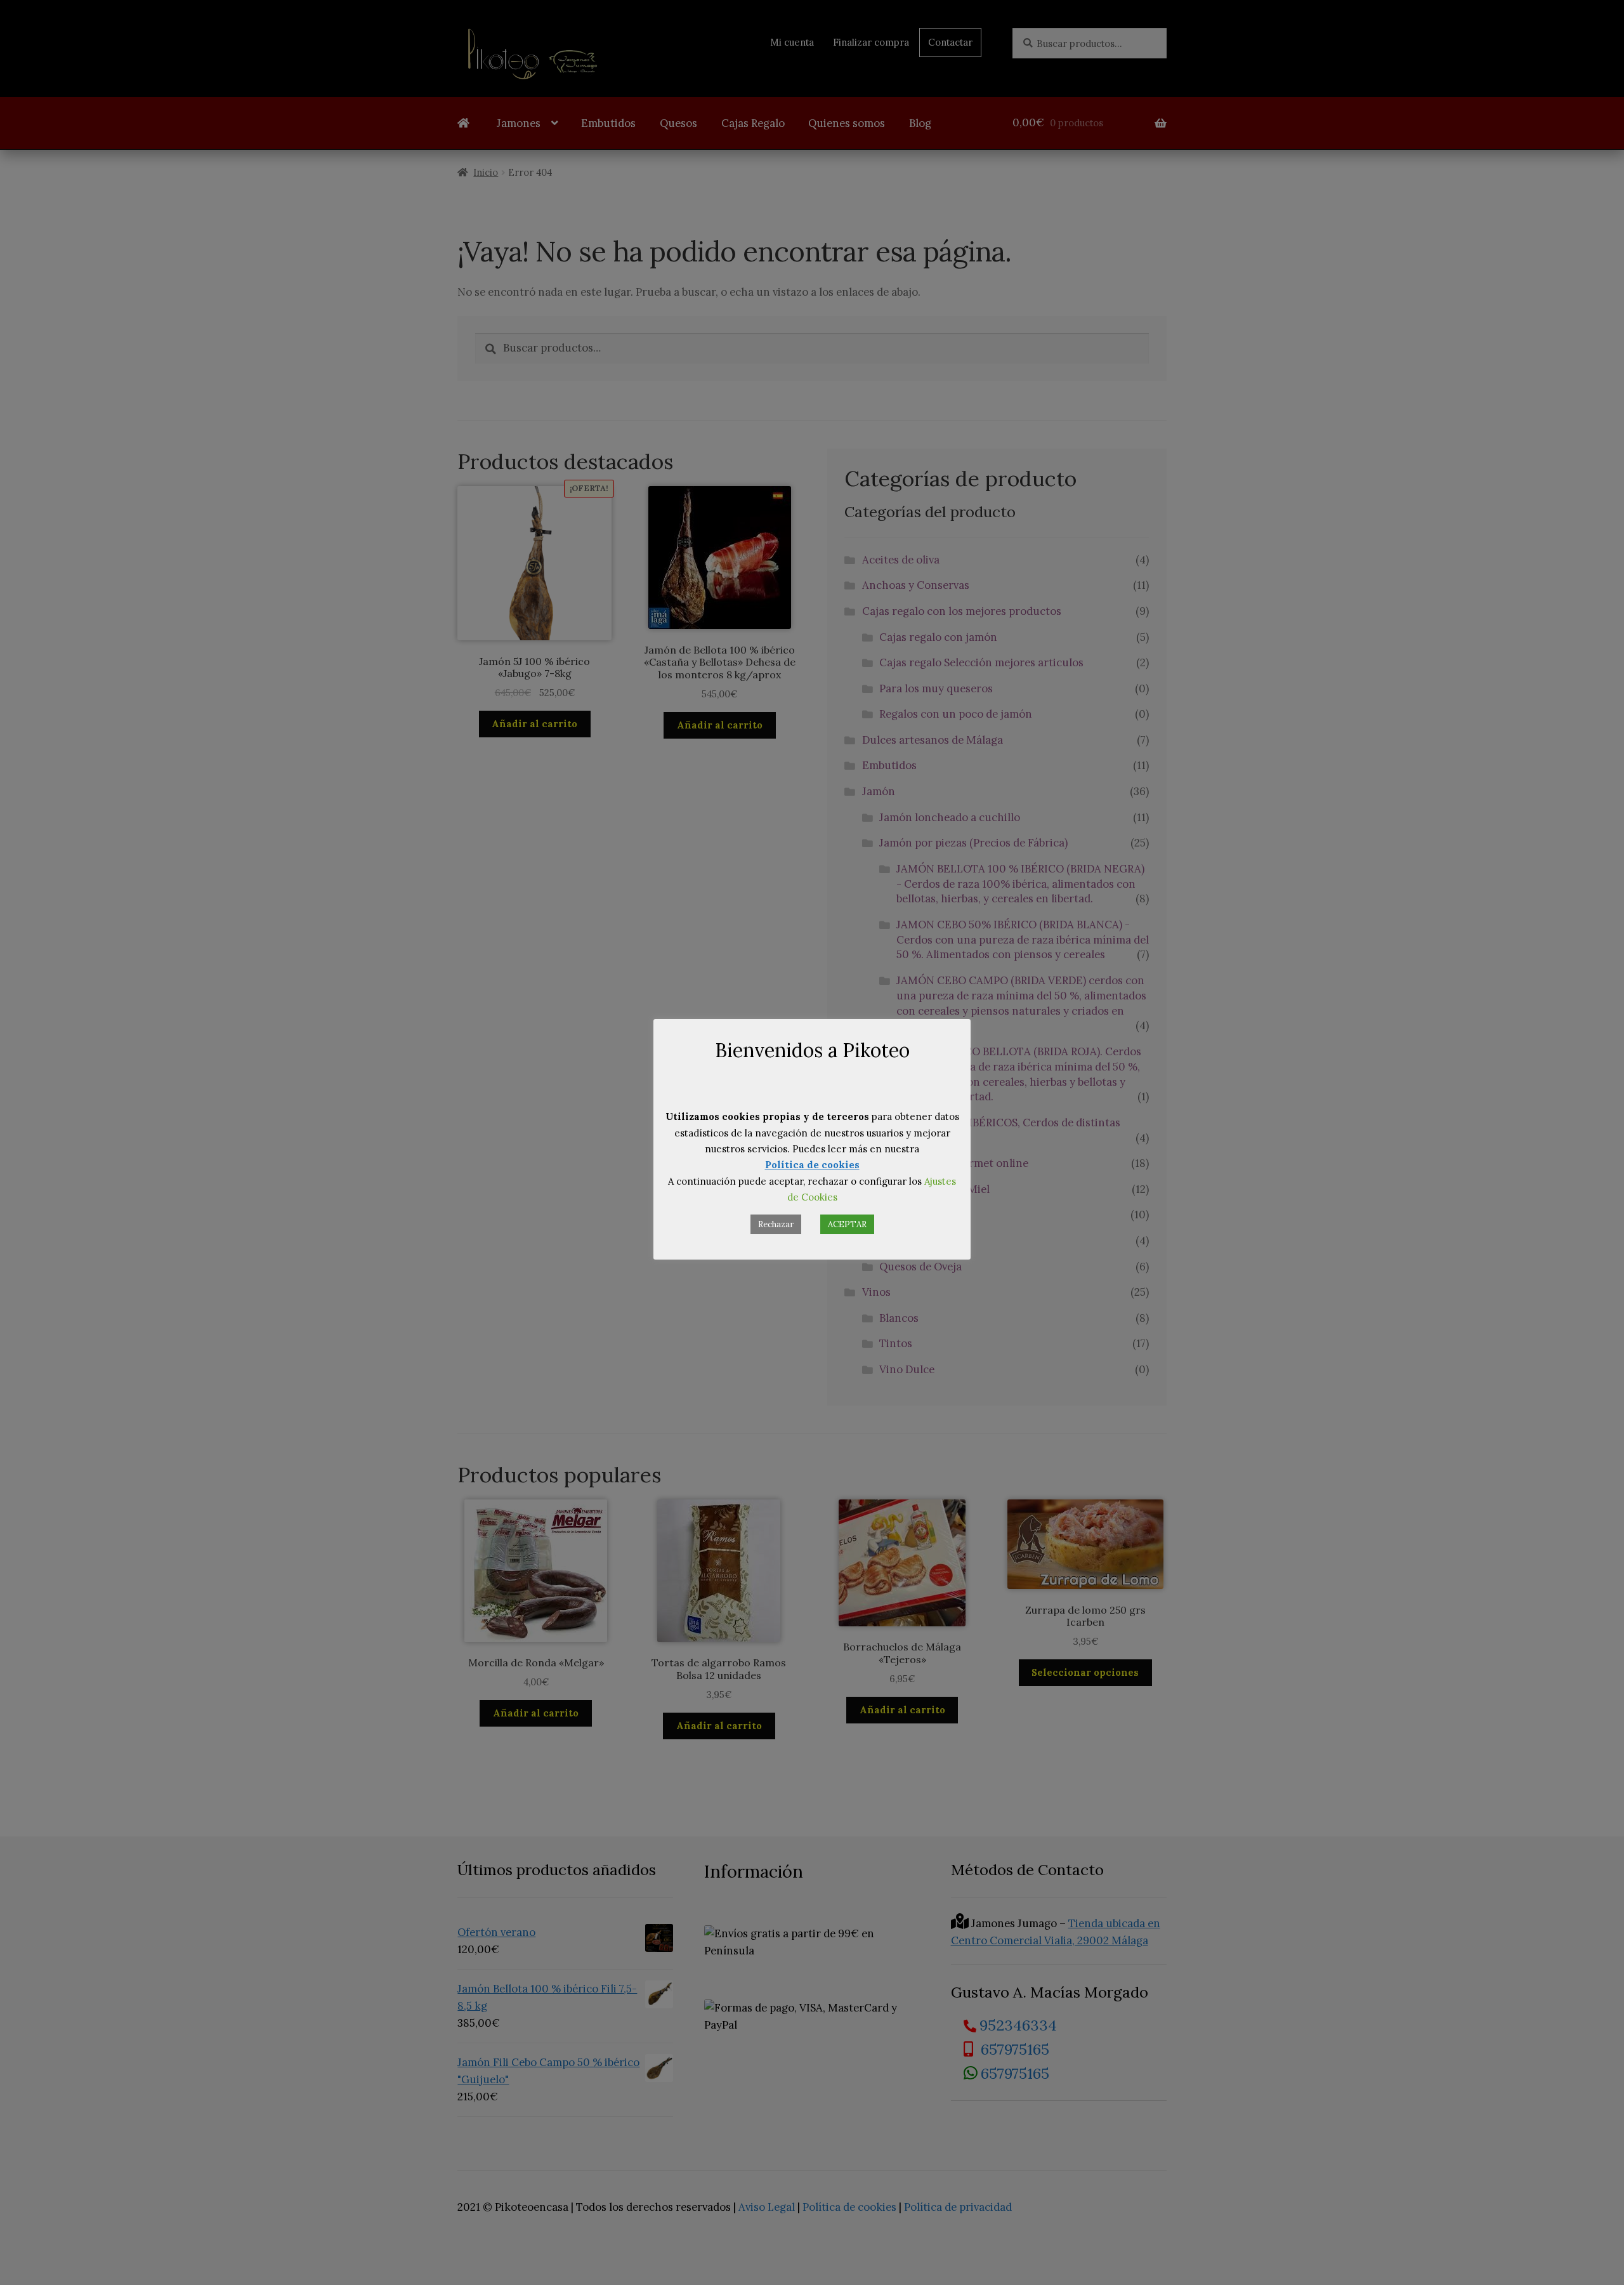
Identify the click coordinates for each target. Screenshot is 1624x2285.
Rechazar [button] (776, 1224)
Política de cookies (812, 1165)
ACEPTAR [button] (847, 1224)
